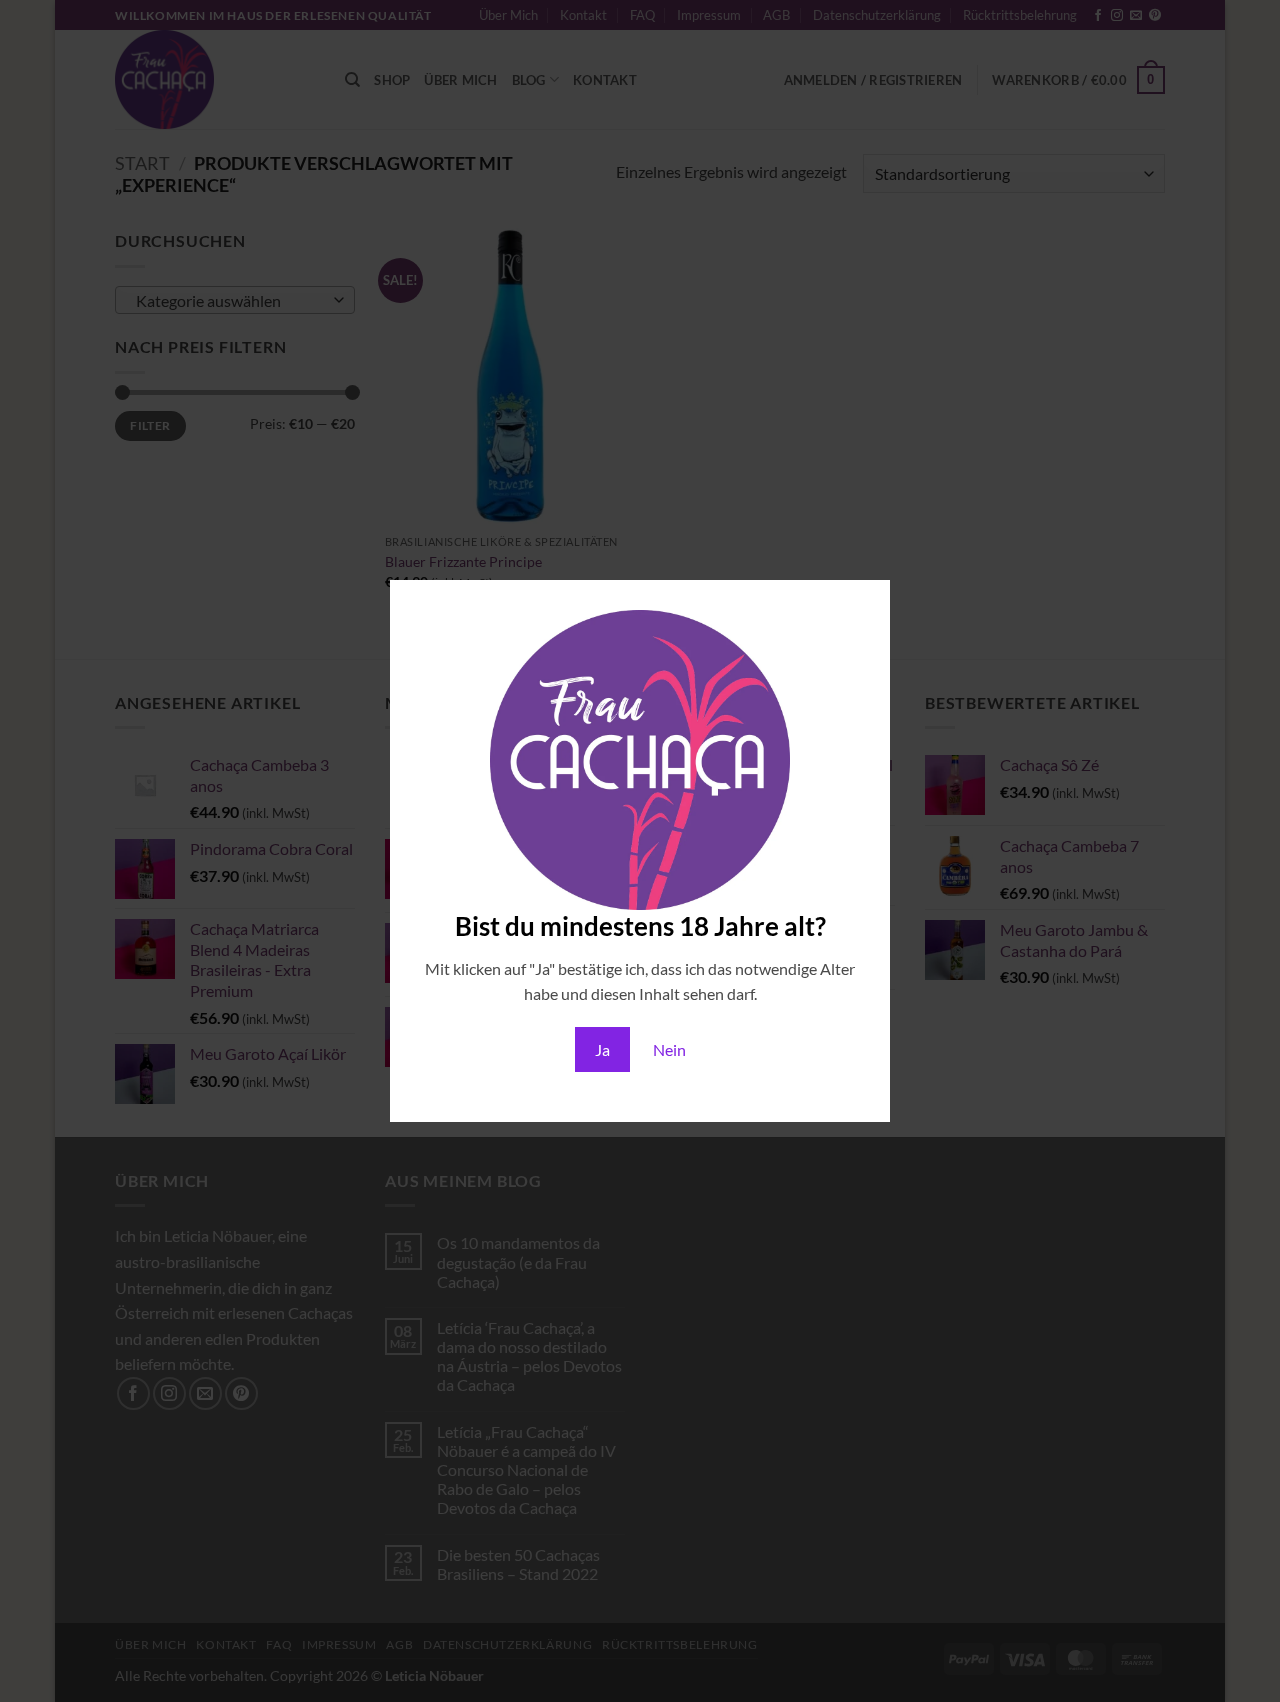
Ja (602, 1049)
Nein (669, 1049)
